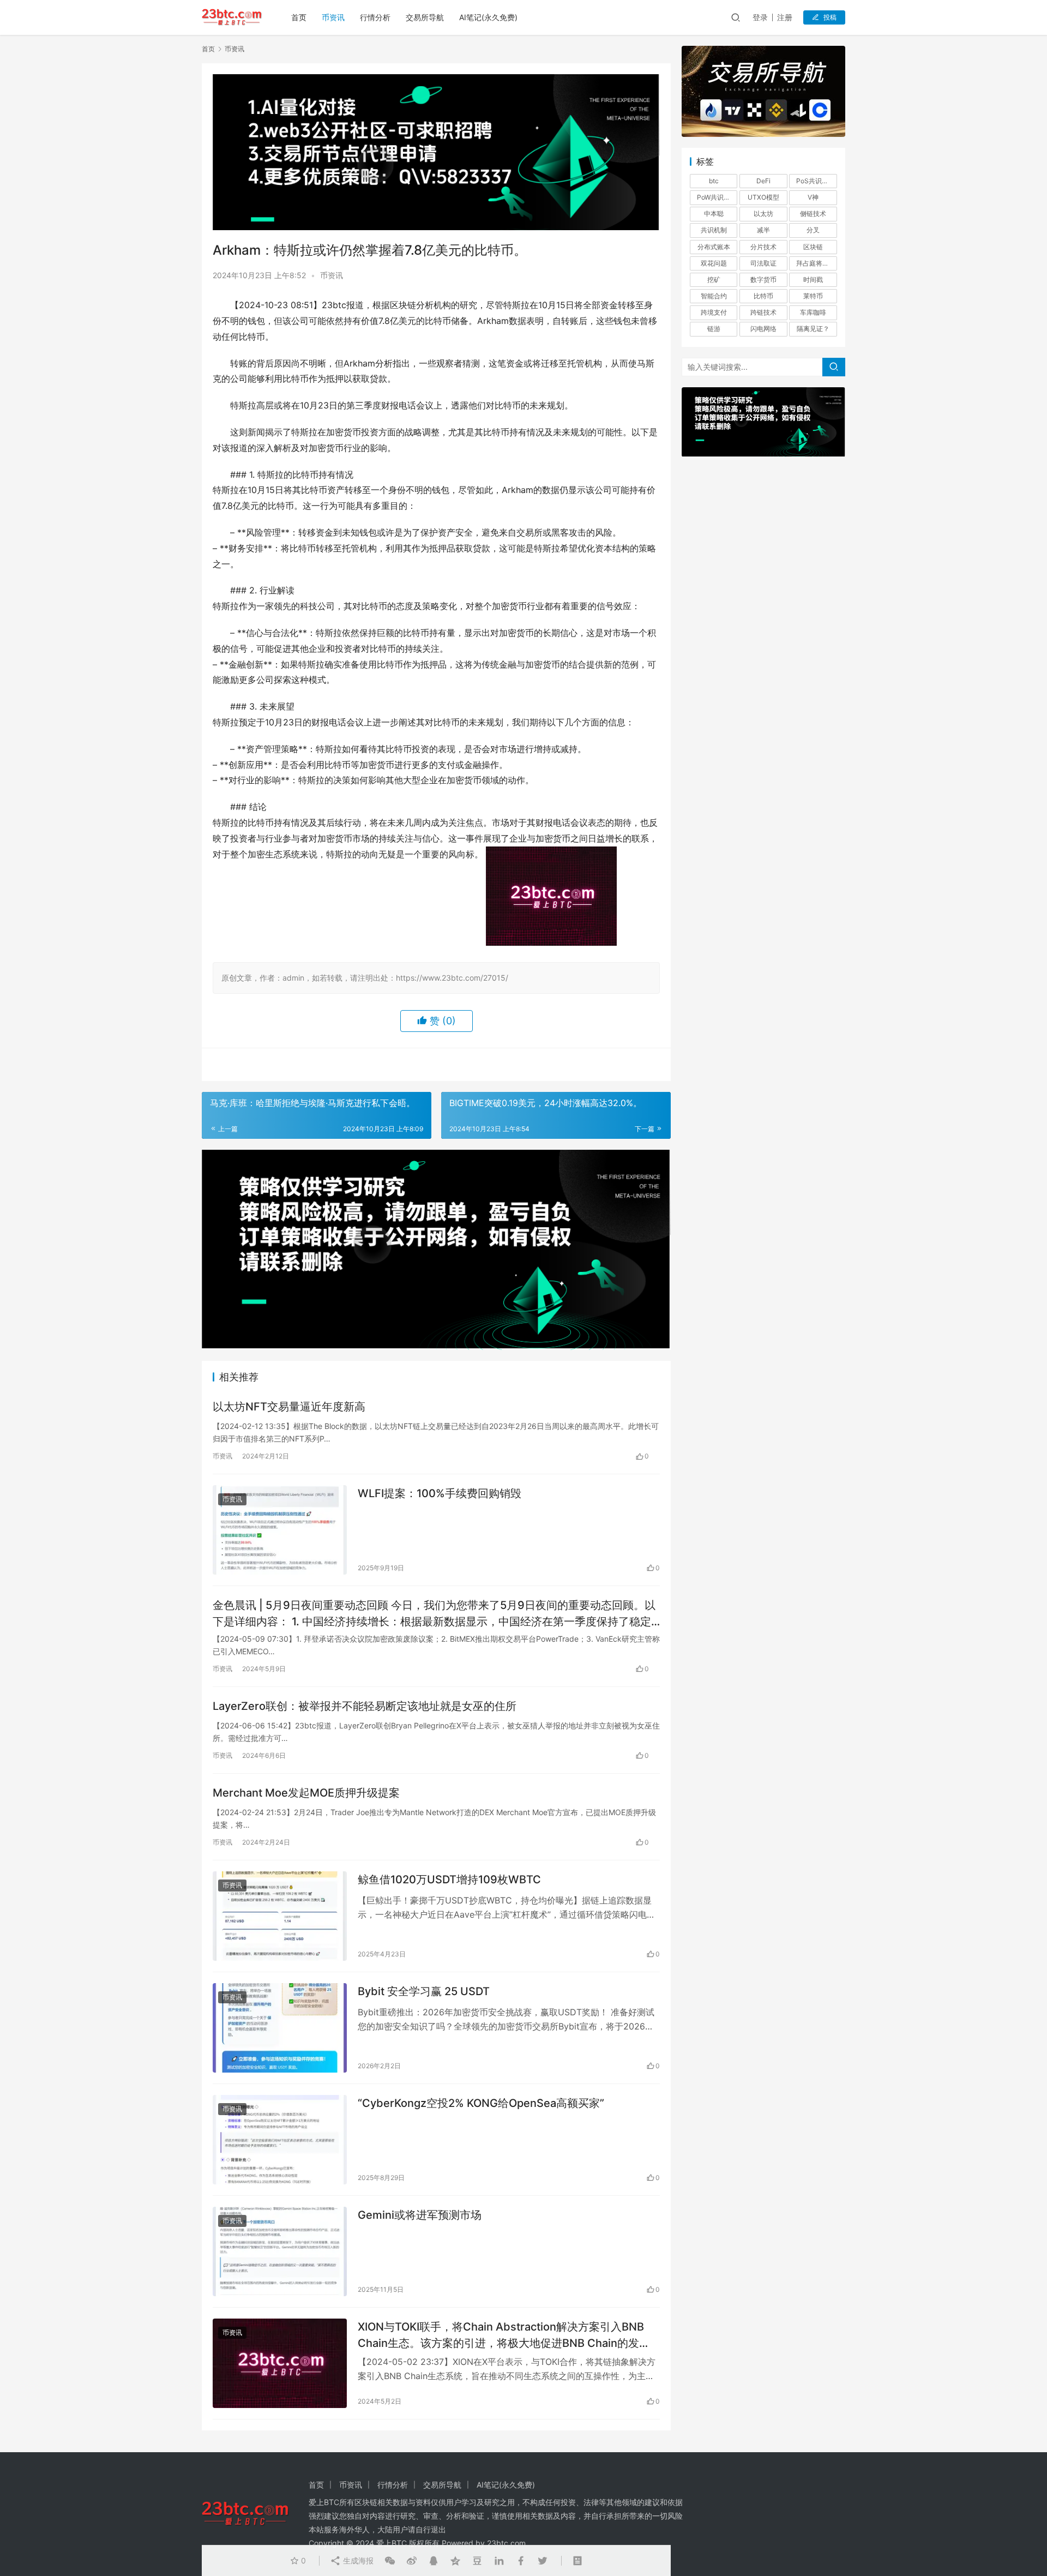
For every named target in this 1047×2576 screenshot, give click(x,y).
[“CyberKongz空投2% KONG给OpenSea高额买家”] (280, 2140)
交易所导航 (425, 17)
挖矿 (714, 280)
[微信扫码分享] (390, 2561)
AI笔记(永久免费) (488, 17)
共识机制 (714, 230)
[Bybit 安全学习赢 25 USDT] (280, 2028)
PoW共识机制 (717, 197)
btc (714, 181)
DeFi (763, 181)
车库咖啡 (813, 312)
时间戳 (813, 280)
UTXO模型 (763, 197)
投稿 (830, 17)
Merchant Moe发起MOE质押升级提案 (306, 1793)
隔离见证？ (813, 329)
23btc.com (506, 2543)
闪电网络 (763, 329)
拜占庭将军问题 (816, 263)
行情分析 (375, 17)
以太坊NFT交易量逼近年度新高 (289, 1407)
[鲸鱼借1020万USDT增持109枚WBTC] (280, 1916)
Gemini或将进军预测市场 (420, 2215)
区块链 (813, 247)
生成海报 (357, 2560)
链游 (714, 329)
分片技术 (763, 247)
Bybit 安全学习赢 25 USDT (424, 1991)
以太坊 (763, 214)
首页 (299, 17)
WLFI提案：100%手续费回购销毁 (440, 1493)
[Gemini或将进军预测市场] (280, 2251)
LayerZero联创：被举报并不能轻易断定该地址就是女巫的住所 (365, 1706)
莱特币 (813, 296)
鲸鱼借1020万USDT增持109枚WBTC (449, 1880)
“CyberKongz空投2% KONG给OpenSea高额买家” (481, 2103)
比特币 (763, 296)
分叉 (813, 230)
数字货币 (763, 280)
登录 (760, 17)
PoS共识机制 (816, 181)
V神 (813, 197)
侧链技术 (813, 214)
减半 (763, 230)
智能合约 (714, 296)
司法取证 (763, 263)
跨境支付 (714, 312)
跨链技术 (763, 312)
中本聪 (714, 214)
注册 (785, 17)
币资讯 (333, 17)
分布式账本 (714, 247)
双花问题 (714, 263)
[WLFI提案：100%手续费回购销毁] (280, 1530)
